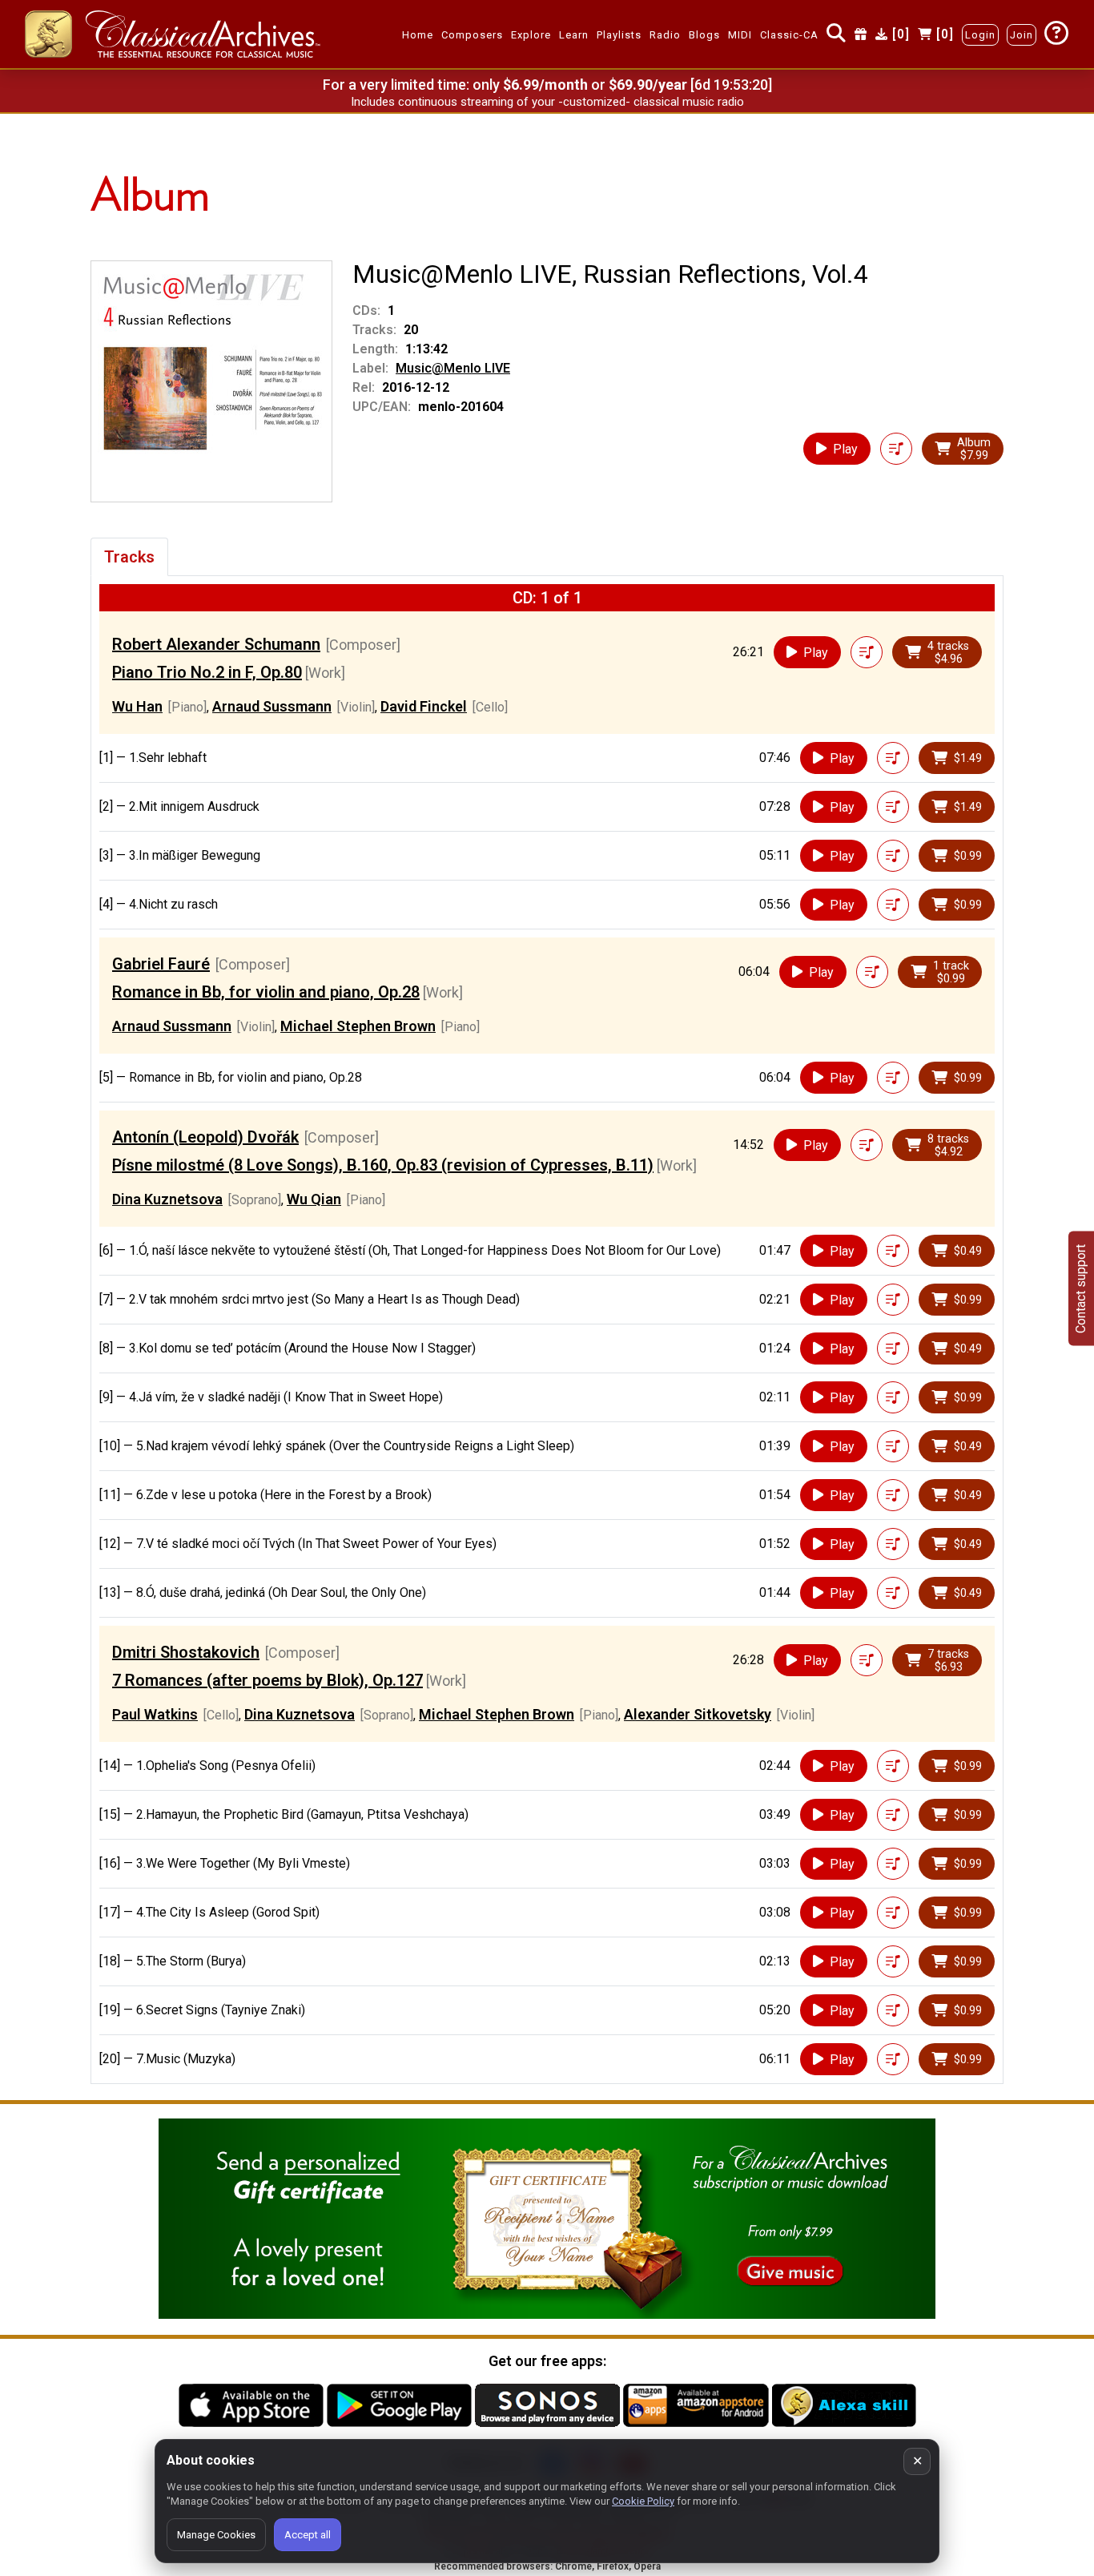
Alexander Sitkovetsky (698, 1714)
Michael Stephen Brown (358, 1026)
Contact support (1081, 1288)
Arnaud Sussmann (272, 706)
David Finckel (424, 706)
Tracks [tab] (129, 557)
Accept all (308, 2535)
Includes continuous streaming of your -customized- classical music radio (547, 102)
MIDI (740, 35)
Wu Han (137, 706)
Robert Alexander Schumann (216, 644)
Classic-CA (789, 35)
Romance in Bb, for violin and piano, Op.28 (266, 992)
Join (1022, 35)
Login (980, 35)
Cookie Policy (643, 2501)
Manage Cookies (216, 2535)
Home (418, 35)
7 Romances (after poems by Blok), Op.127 (267, 1680)
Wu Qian (314, 1199)
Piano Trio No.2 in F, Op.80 (207, 672)
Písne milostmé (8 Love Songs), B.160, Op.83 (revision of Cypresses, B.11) (383, 1165)
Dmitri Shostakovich (186, 1652)
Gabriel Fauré (161, 964)
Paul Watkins (155, 1714)
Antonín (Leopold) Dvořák (205, 1137)
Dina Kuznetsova (167, 1199)
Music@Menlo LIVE (453, 368)
